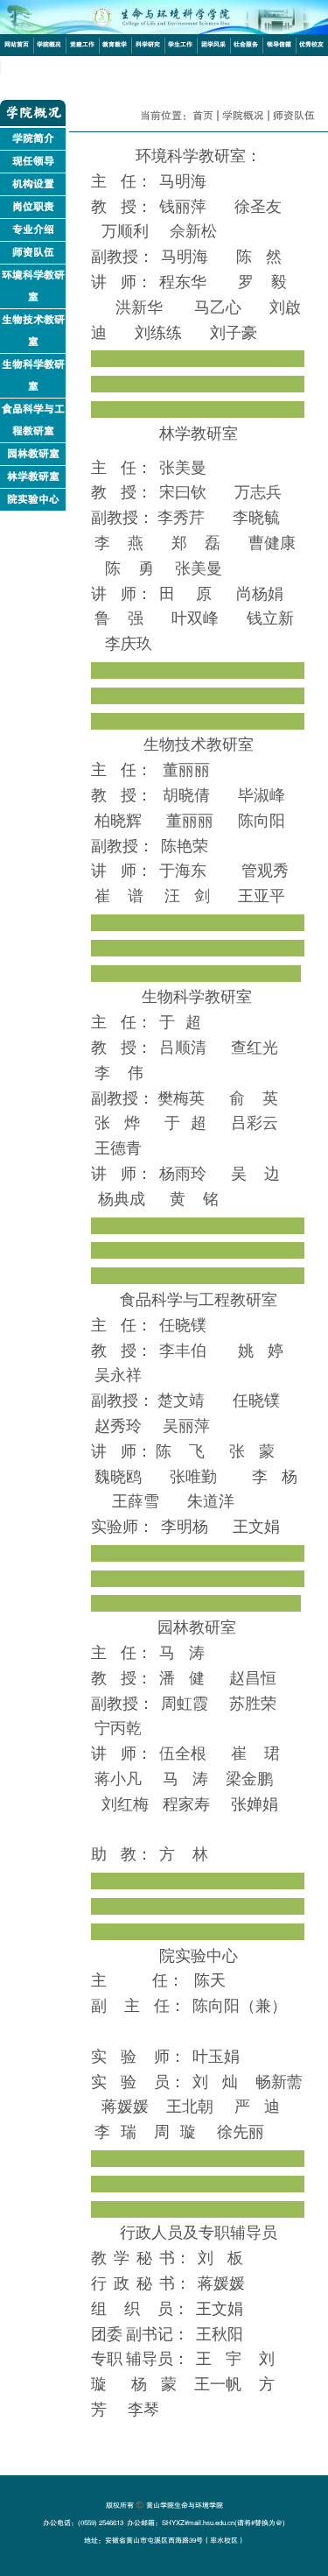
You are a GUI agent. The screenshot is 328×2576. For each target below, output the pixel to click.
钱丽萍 (183, 208)
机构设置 (33, 184)
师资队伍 (33, 252)
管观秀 (265, 872)
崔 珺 (255, 1755)
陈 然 (259, 258)
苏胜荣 (253, 1705)
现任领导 (33, 161)
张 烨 (117, 1124)
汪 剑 (187, 897)
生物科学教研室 (33, 375)
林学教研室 (33, 476)
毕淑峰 (262, 797)
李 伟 (119, 1074)
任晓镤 (183, 1327)
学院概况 (243, 116)
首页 (203, 116)
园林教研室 (33, 454)
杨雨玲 (183, 1175)
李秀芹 (181, 519)
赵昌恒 (253, 1680)
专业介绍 (33, 229)
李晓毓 (256, 519)
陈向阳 (262, 822)
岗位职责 (33, 207)
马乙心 (218, 309)
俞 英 (254, 1100)
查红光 (255, 1049)
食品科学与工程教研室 (33, 420)
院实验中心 (33, 499)
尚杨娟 (260, 595)
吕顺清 (183, 1049)
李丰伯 (183, 1352)
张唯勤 (193, 1478)
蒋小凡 (118, 1780)
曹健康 (272, 544)
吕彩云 (255, 1124)
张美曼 (183, 469)
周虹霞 (185, 1705)
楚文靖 (181, 1402)
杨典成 (122, 1200)
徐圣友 (258, 208)
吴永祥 (118, 1376)
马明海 (185, 258)
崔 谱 (119, 897)
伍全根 (183, 1755)
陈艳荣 (185, 847)
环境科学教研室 (33, 286)
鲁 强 (119, 620)
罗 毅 (264, 283)
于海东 (183, 872)
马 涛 (182, 1654)
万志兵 (258, 494)
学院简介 (33, 138)
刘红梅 (125, 1806)
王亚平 (262, 897)
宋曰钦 (183, 494)
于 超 (180, 1023)
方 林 (184, 1856)
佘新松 (193, 233)
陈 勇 (129, 570)
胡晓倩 (186, 797)
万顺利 (125, 233)
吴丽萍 (186, 1427)
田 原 (185, 595)
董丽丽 (186, 771)
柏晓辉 (118, 822)
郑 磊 (196, 544)
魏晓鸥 (118, 1478)
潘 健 (182, 1680)
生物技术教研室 (33, 331)
